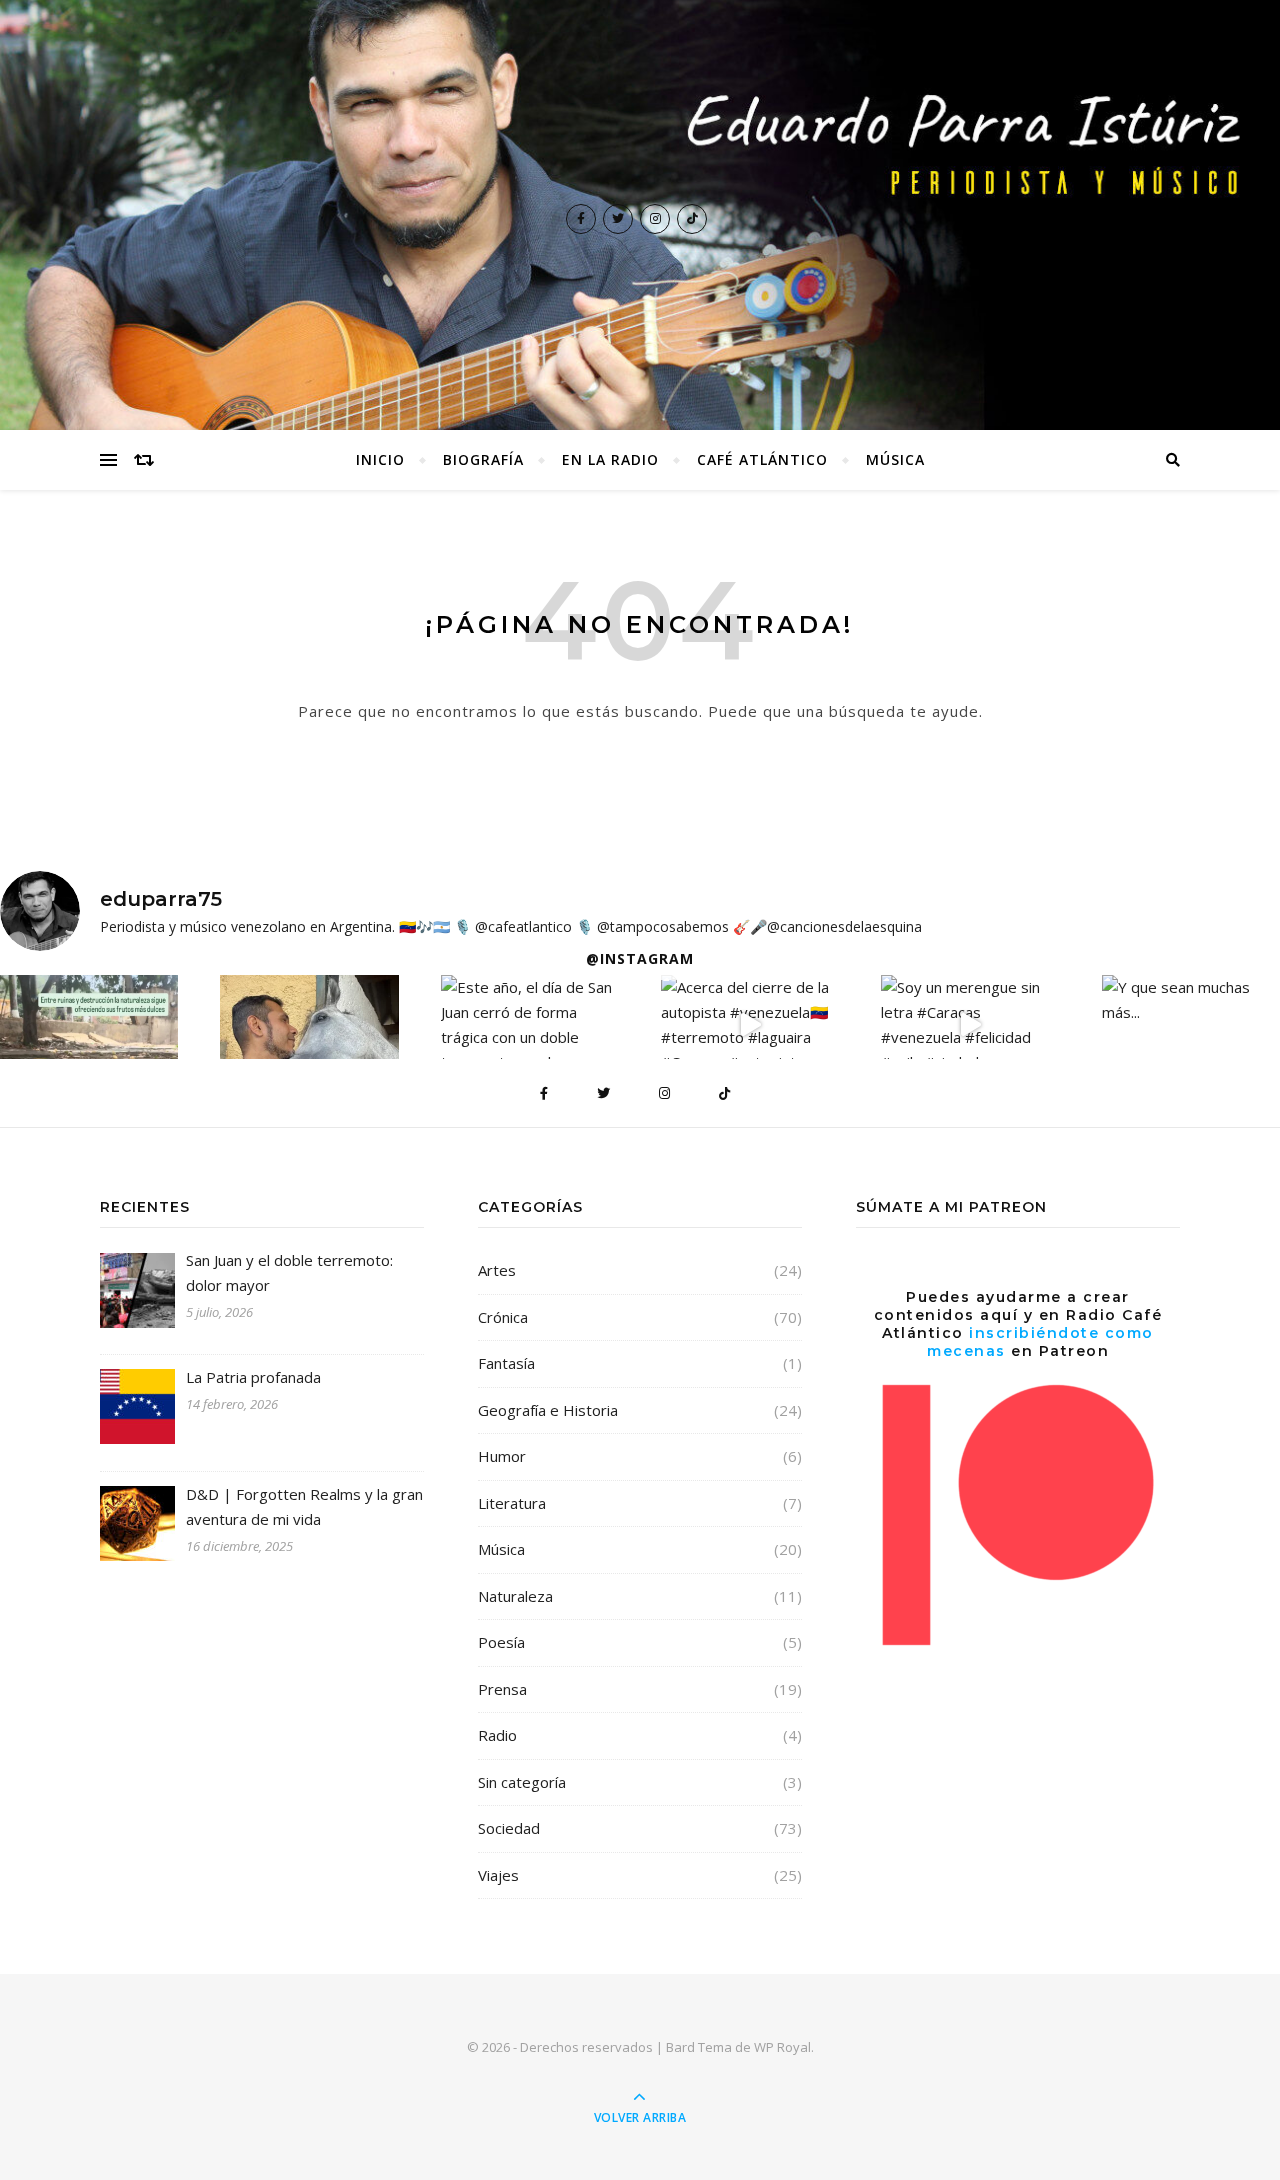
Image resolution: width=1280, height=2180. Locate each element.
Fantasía (506, 1363)
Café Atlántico (762, 459)
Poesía (501, 1642)
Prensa (502, 1689)
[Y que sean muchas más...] (1191, 1000)
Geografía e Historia (548, 1410)
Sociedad (509, 1828)
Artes (497, 1270)
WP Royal (782, 2047)
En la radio (610, 459)
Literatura (512, 1503)
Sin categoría (522, 1782)
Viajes (498, 1875)
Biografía (483, 459)
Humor (502, 1456)
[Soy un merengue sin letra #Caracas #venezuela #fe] (970, 1025)
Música (895, 459)
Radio (497, 1735)
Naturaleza (515, 1596)
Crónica (503, 1317)
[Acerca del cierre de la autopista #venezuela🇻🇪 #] (750, 1025)
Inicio (380, 459)
